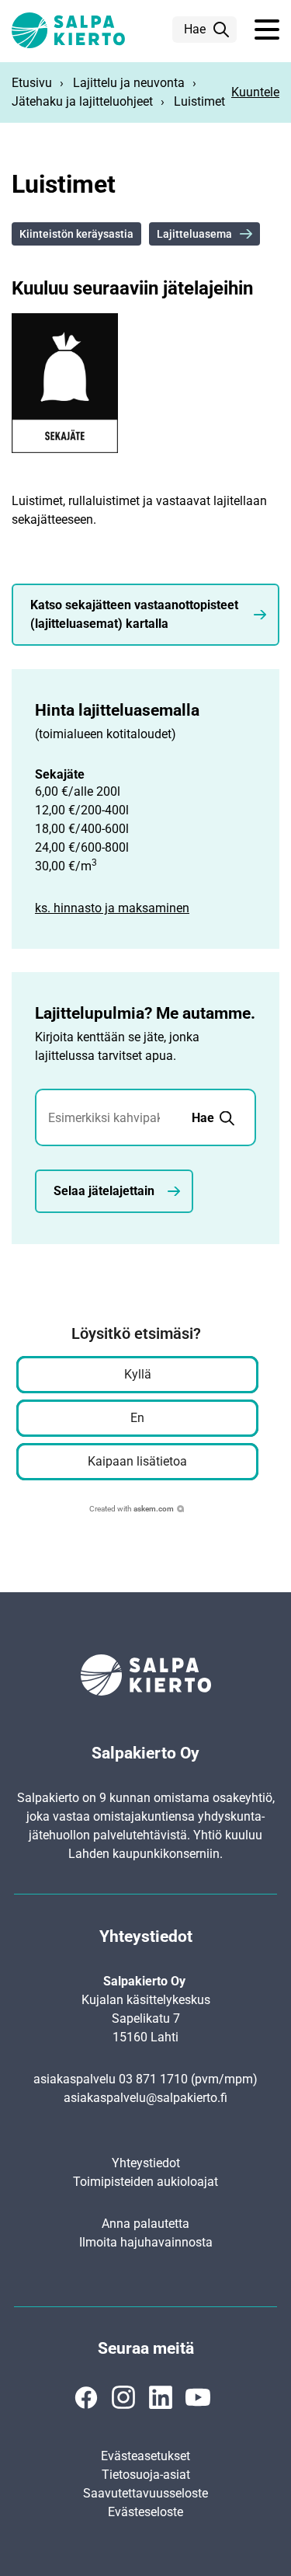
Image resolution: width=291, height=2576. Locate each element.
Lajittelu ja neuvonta (129, 83)
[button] (267, 30)
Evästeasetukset (145, 2456)
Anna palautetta (145, 2224)
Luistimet (199, 101)
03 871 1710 (153, 2079)
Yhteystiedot (146, 2163)
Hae (195, 29)
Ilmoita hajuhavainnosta (146, 2242)
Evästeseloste (145, 2512)
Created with (132, 1509)
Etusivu (32, 83)
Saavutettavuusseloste (145, 2493)
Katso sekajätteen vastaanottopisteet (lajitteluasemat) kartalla (134, 614)
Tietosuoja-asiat (146, 2475)
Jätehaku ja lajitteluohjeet (82, 101)
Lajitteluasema (194, 234)
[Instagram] (123, 2397)
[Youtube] (198, 2397)
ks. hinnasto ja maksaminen (112, 908)
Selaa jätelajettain (104, 1191)
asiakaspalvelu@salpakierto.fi (145, 2098)
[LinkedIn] (161, 2397)
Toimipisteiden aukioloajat (145, 2182)
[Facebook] (86, 2397)
